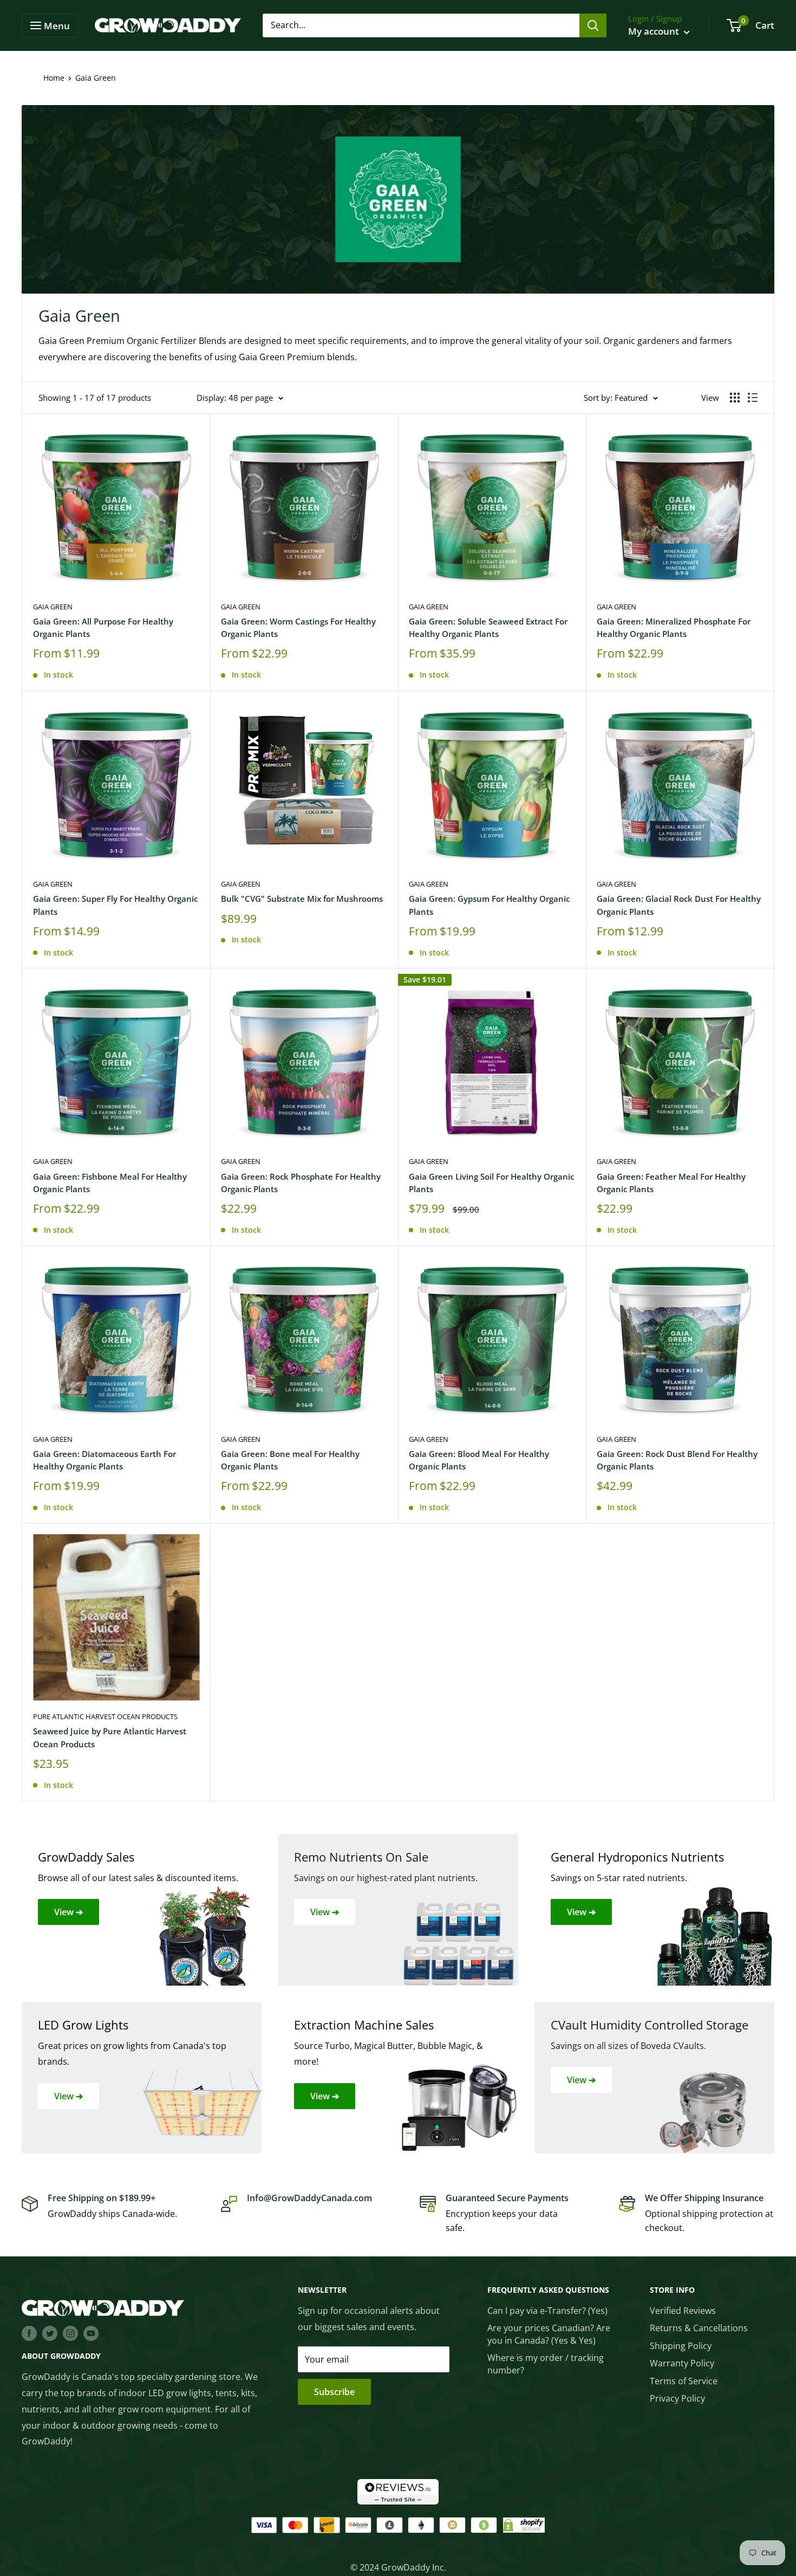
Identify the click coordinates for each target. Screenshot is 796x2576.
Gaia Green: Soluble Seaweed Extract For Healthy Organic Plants (488, 627)
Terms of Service (684, 2381)
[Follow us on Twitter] (50, 2333)
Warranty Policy (682, 2363)
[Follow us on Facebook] (29, 2333)
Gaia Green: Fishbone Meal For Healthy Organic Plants (110, 1183)
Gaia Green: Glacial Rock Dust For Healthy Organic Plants (679, 905)
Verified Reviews (683, 2311)
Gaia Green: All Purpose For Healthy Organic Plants (103, 627)
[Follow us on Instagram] (70, 2333)
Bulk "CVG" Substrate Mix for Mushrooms (302, 899)
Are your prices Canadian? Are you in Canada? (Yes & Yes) (549, 2334)
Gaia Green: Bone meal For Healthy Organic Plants (290, 1460)
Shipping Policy (681, 2346)
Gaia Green (53, 607)
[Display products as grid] (735, 398)
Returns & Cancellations (699, 2328)
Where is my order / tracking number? (546, 2364)
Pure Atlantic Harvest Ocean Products (105, 1716)
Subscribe (334, 2392)
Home (54, 78)
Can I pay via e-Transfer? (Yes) (547, 2311)
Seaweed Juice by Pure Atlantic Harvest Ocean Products (110, 1737)
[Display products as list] (753, 398)
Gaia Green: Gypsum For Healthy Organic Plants (489, 905)
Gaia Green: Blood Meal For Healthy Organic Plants (479, 1460)
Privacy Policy (677, 2398)
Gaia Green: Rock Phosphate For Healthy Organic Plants (301, 1183)
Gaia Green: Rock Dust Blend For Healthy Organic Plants (677, 1460)
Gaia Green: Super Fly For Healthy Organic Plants (115, 905)
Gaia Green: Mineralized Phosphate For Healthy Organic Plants (674, 627)
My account (655, 31)
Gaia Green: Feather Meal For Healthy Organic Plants (671, 1183)
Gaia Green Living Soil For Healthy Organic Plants (491, 1183)
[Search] (593, 25)
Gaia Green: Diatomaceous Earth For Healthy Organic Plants (105, 1460)
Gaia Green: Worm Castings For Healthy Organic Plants (298, 627)
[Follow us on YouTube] (91, 2333)
